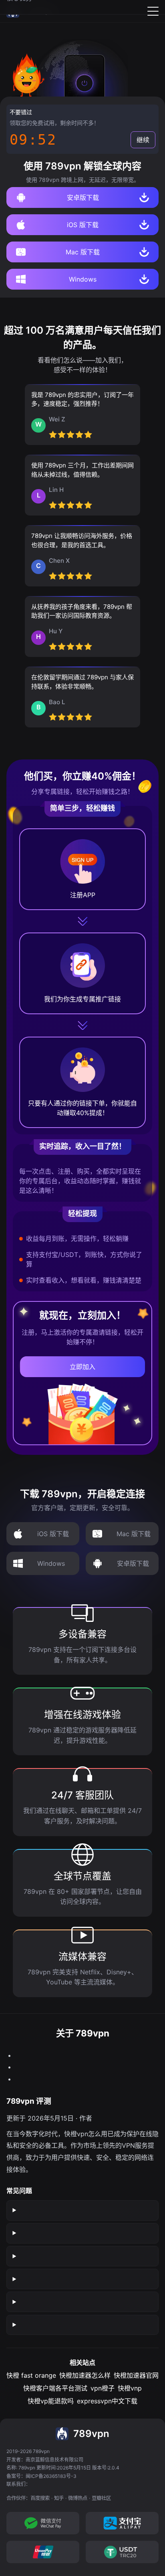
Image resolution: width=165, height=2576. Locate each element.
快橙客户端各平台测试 (55, 2388)
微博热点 (78, 2498)
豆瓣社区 (101, 2498)
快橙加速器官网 (136, 2375)
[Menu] (153, 11)
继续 (143, 140)
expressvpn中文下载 (107, 2401)
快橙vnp (130, 2388)
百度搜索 (40, 2498)
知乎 (59, 2498)
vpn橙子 (103, 2388)
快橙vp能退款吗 (51, 2401)
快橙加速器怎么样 (85, 2375)
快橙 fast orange (31, 2375)
